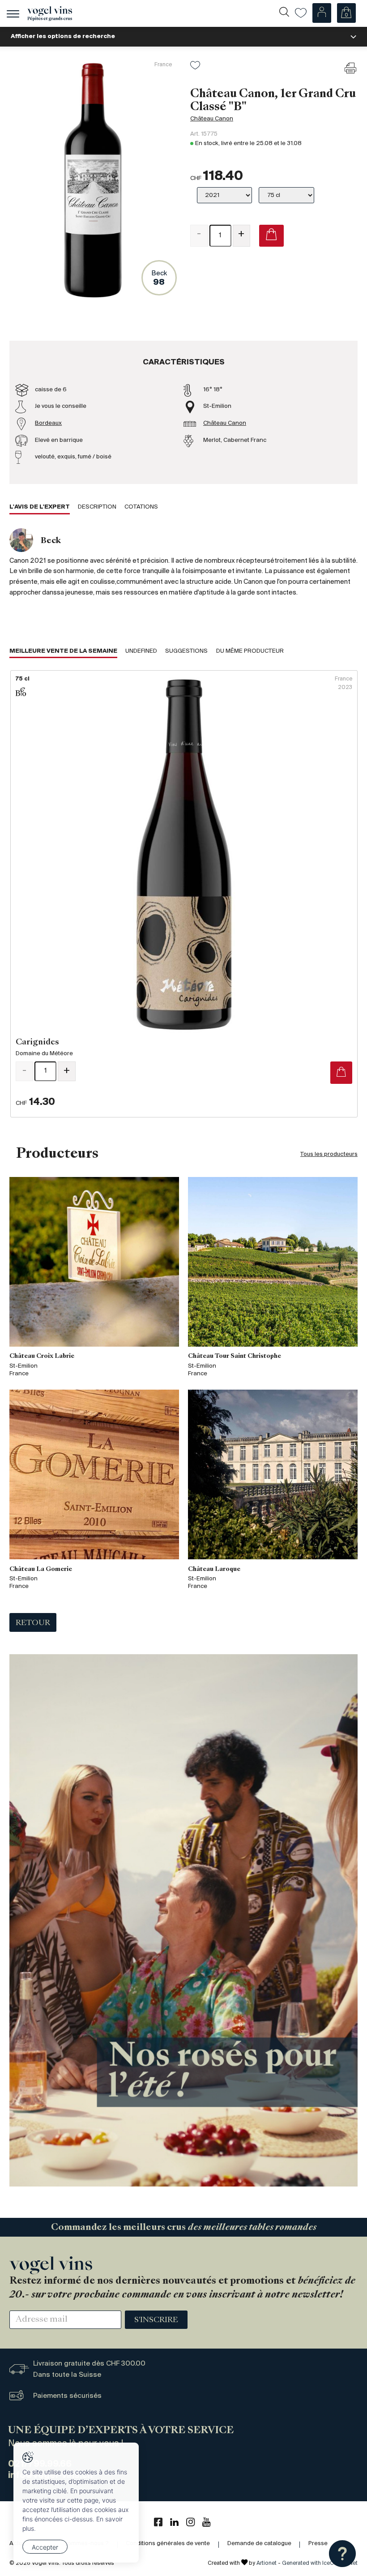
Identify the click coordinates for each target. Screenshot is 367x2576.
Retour (33, 1623)
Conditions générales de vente (168, 2544)
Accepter (45, 2547)
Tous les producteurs (329, 1154)
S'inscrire (156, 2320)
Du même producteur (250, 651)
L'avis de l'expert (40, 507)
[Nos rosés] (183, 1920)
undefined (141, 651)
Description (97, 507)
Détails (184, 894)
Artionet (267, 2563)
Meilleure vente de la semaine (63, 651)
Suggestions (186, 651)
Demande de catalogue (259, 2544)
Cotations (141, 507)
